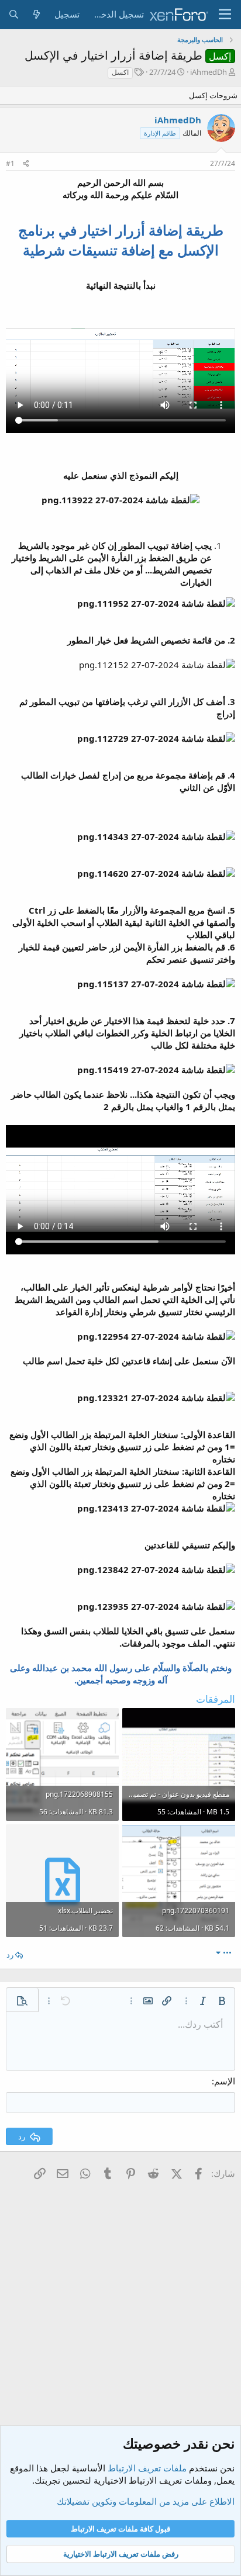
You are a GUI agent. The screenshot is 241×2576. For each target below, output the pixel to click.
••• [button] (227, 1952)
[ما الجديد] (37, 14)
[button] (222, 2001)
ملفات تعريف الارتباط (147, 2468)
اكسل (120, 72)
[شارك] (26, 164)
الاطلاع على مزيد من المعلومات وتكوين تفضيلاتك (146, 2501)
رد (10, 1955)
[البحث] (14, 14)
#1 (10, 163)
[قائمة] (225, 15)
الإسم (225, 2081)
